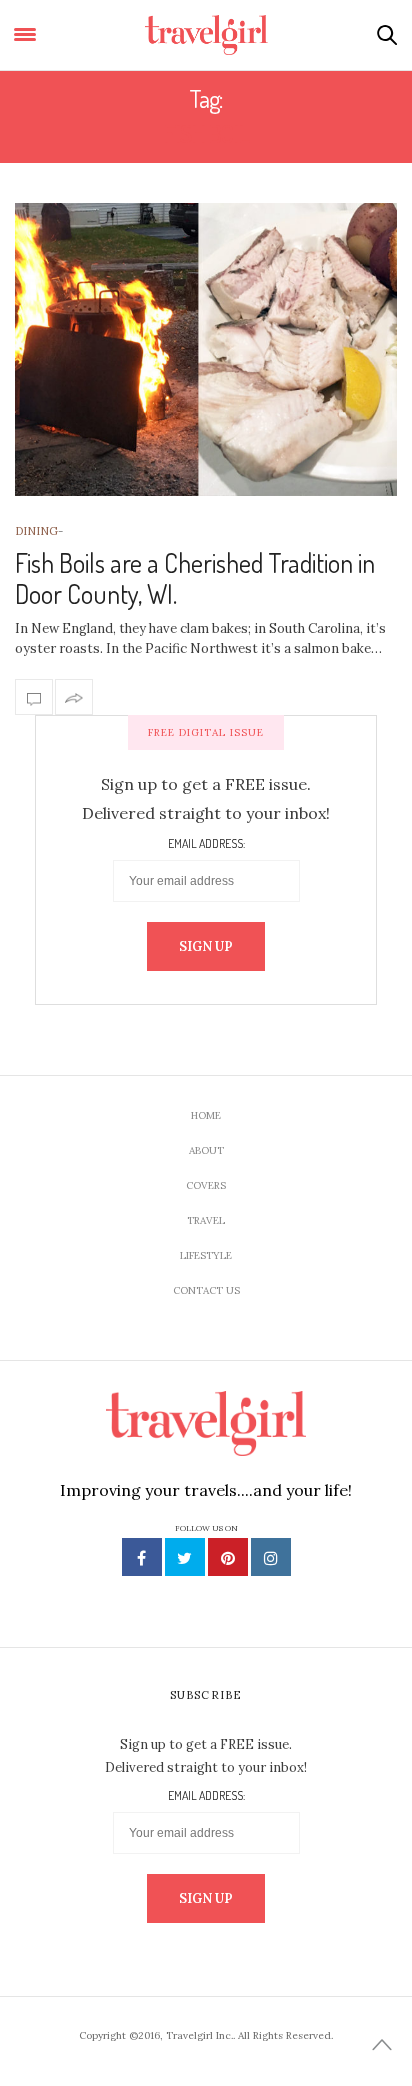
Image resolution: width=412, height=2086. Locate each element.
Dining (36, 531)
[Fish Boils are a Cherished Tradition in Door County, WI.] (206, 349)
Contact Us (206, 1290)
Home (206, 1115)
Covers (206, 1185)
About (206, 1150)
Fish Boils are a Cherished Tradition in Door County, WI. (195, 578)
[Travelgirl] (206, 35)
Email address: (206, 844)
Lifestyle (206, 1255)
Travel (206, 1220)
